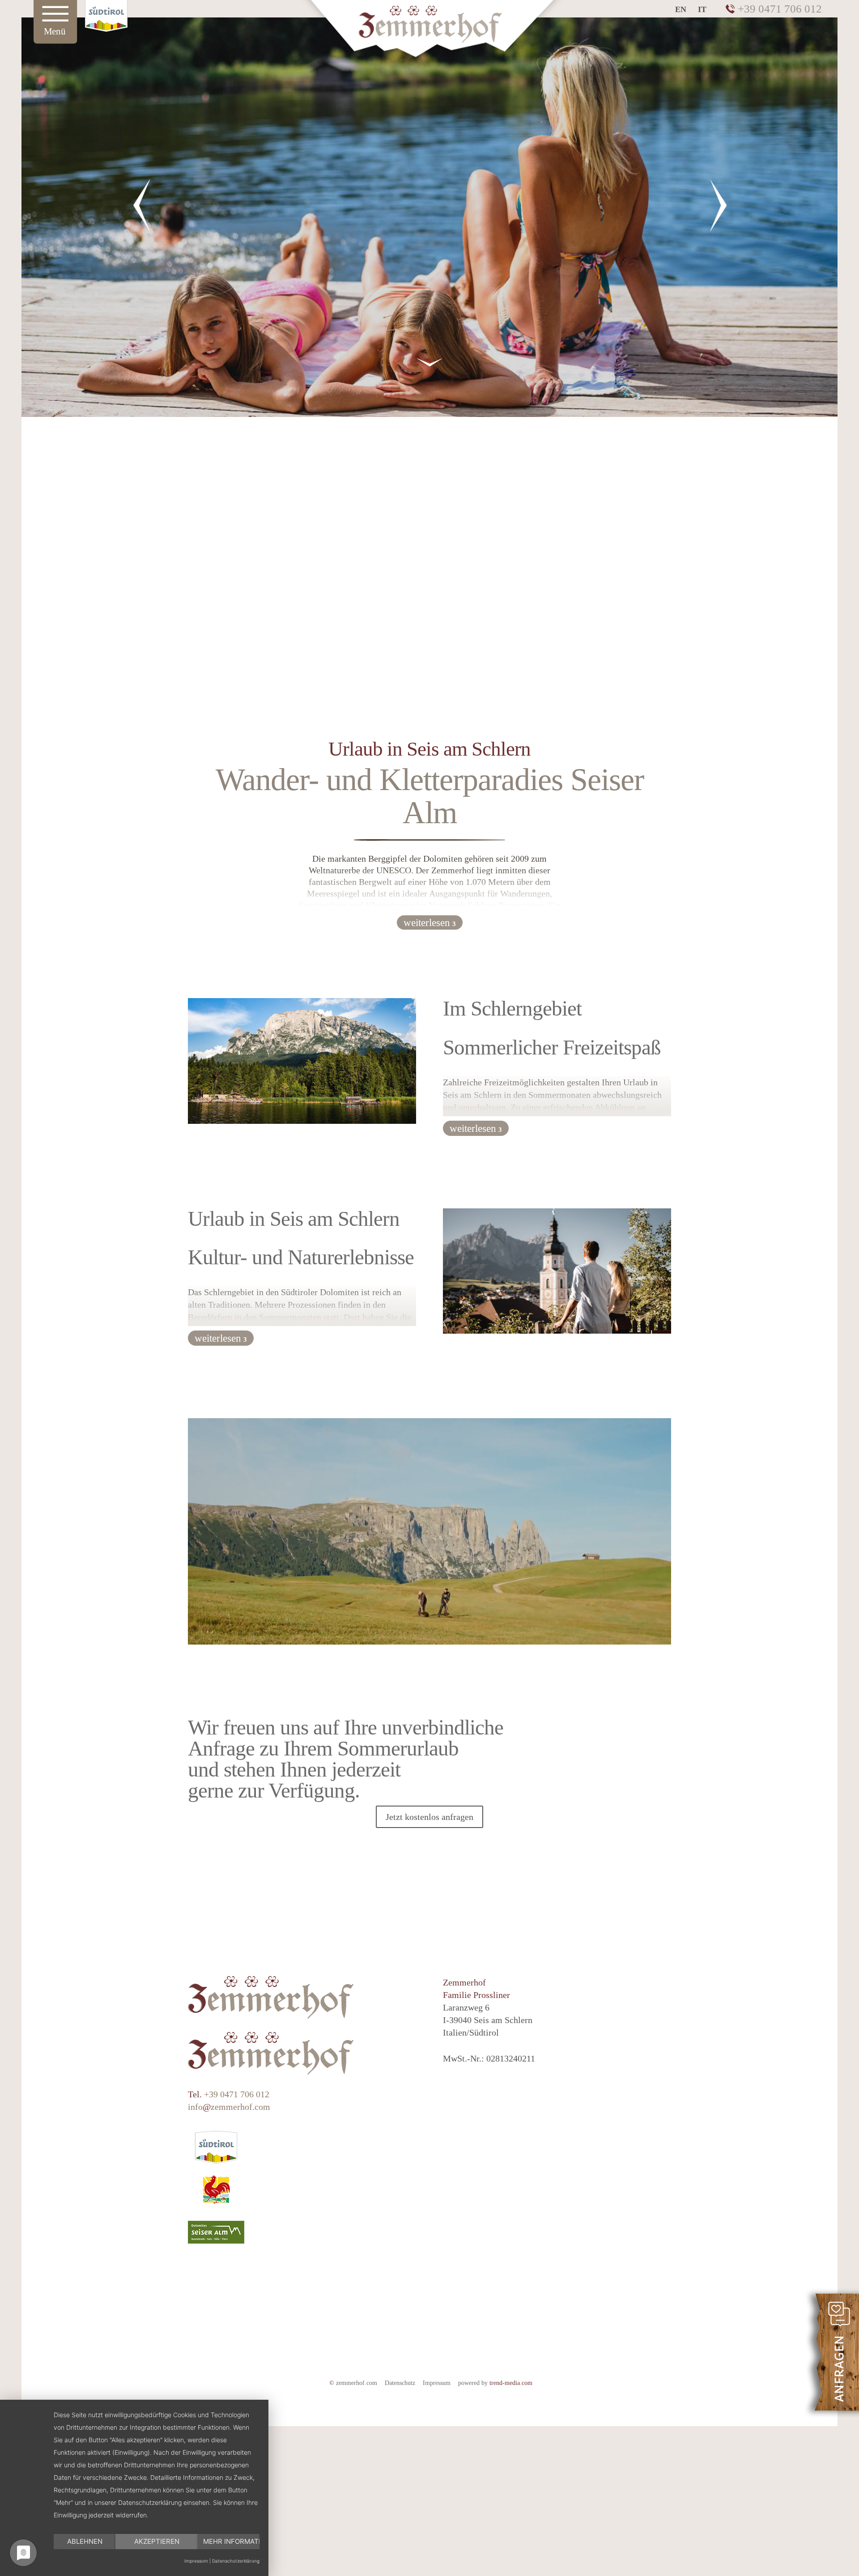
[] (429, 411)
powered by (495, 2383)
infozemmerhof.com (229, 2107)
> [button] (718, 205)
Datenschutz (400, 2383)
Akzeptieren (157, 2541)
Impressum (437, 2383)
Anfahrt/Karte (286, 2359)
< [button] (141, 205)
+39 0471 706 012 (780, 9)
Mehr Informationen (231, 2541)
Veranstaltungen (372, 2359)
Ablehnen (85, 2541)
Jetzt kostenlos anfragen (429, 1817)
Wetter (592, 2359)
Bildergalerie (532, 2359)
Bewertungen (456, 2359)
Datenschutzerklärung (236, 2561)
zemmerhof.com (353, 2383)
